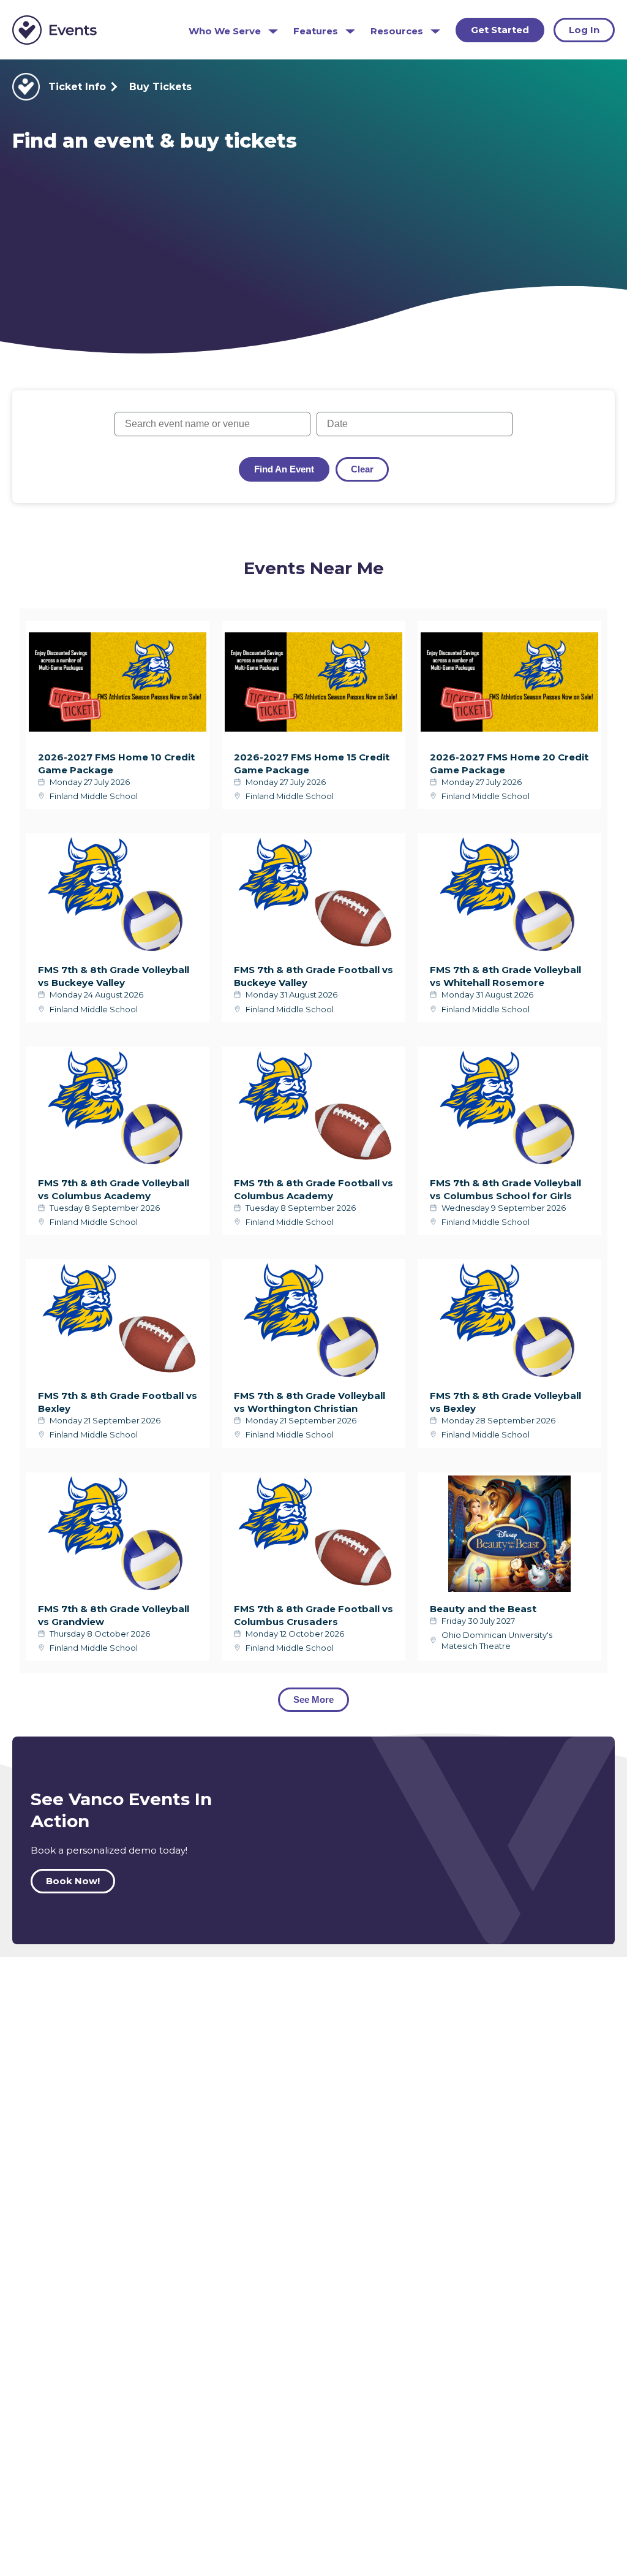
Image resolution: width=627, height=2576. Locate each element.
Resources (397, 31)
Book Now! (73, 1881)
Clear (362, 469)
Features (316, 31)
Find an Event (284, 469)
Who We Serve (225, 31)
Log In (584, 30)
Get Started (500, 30)
